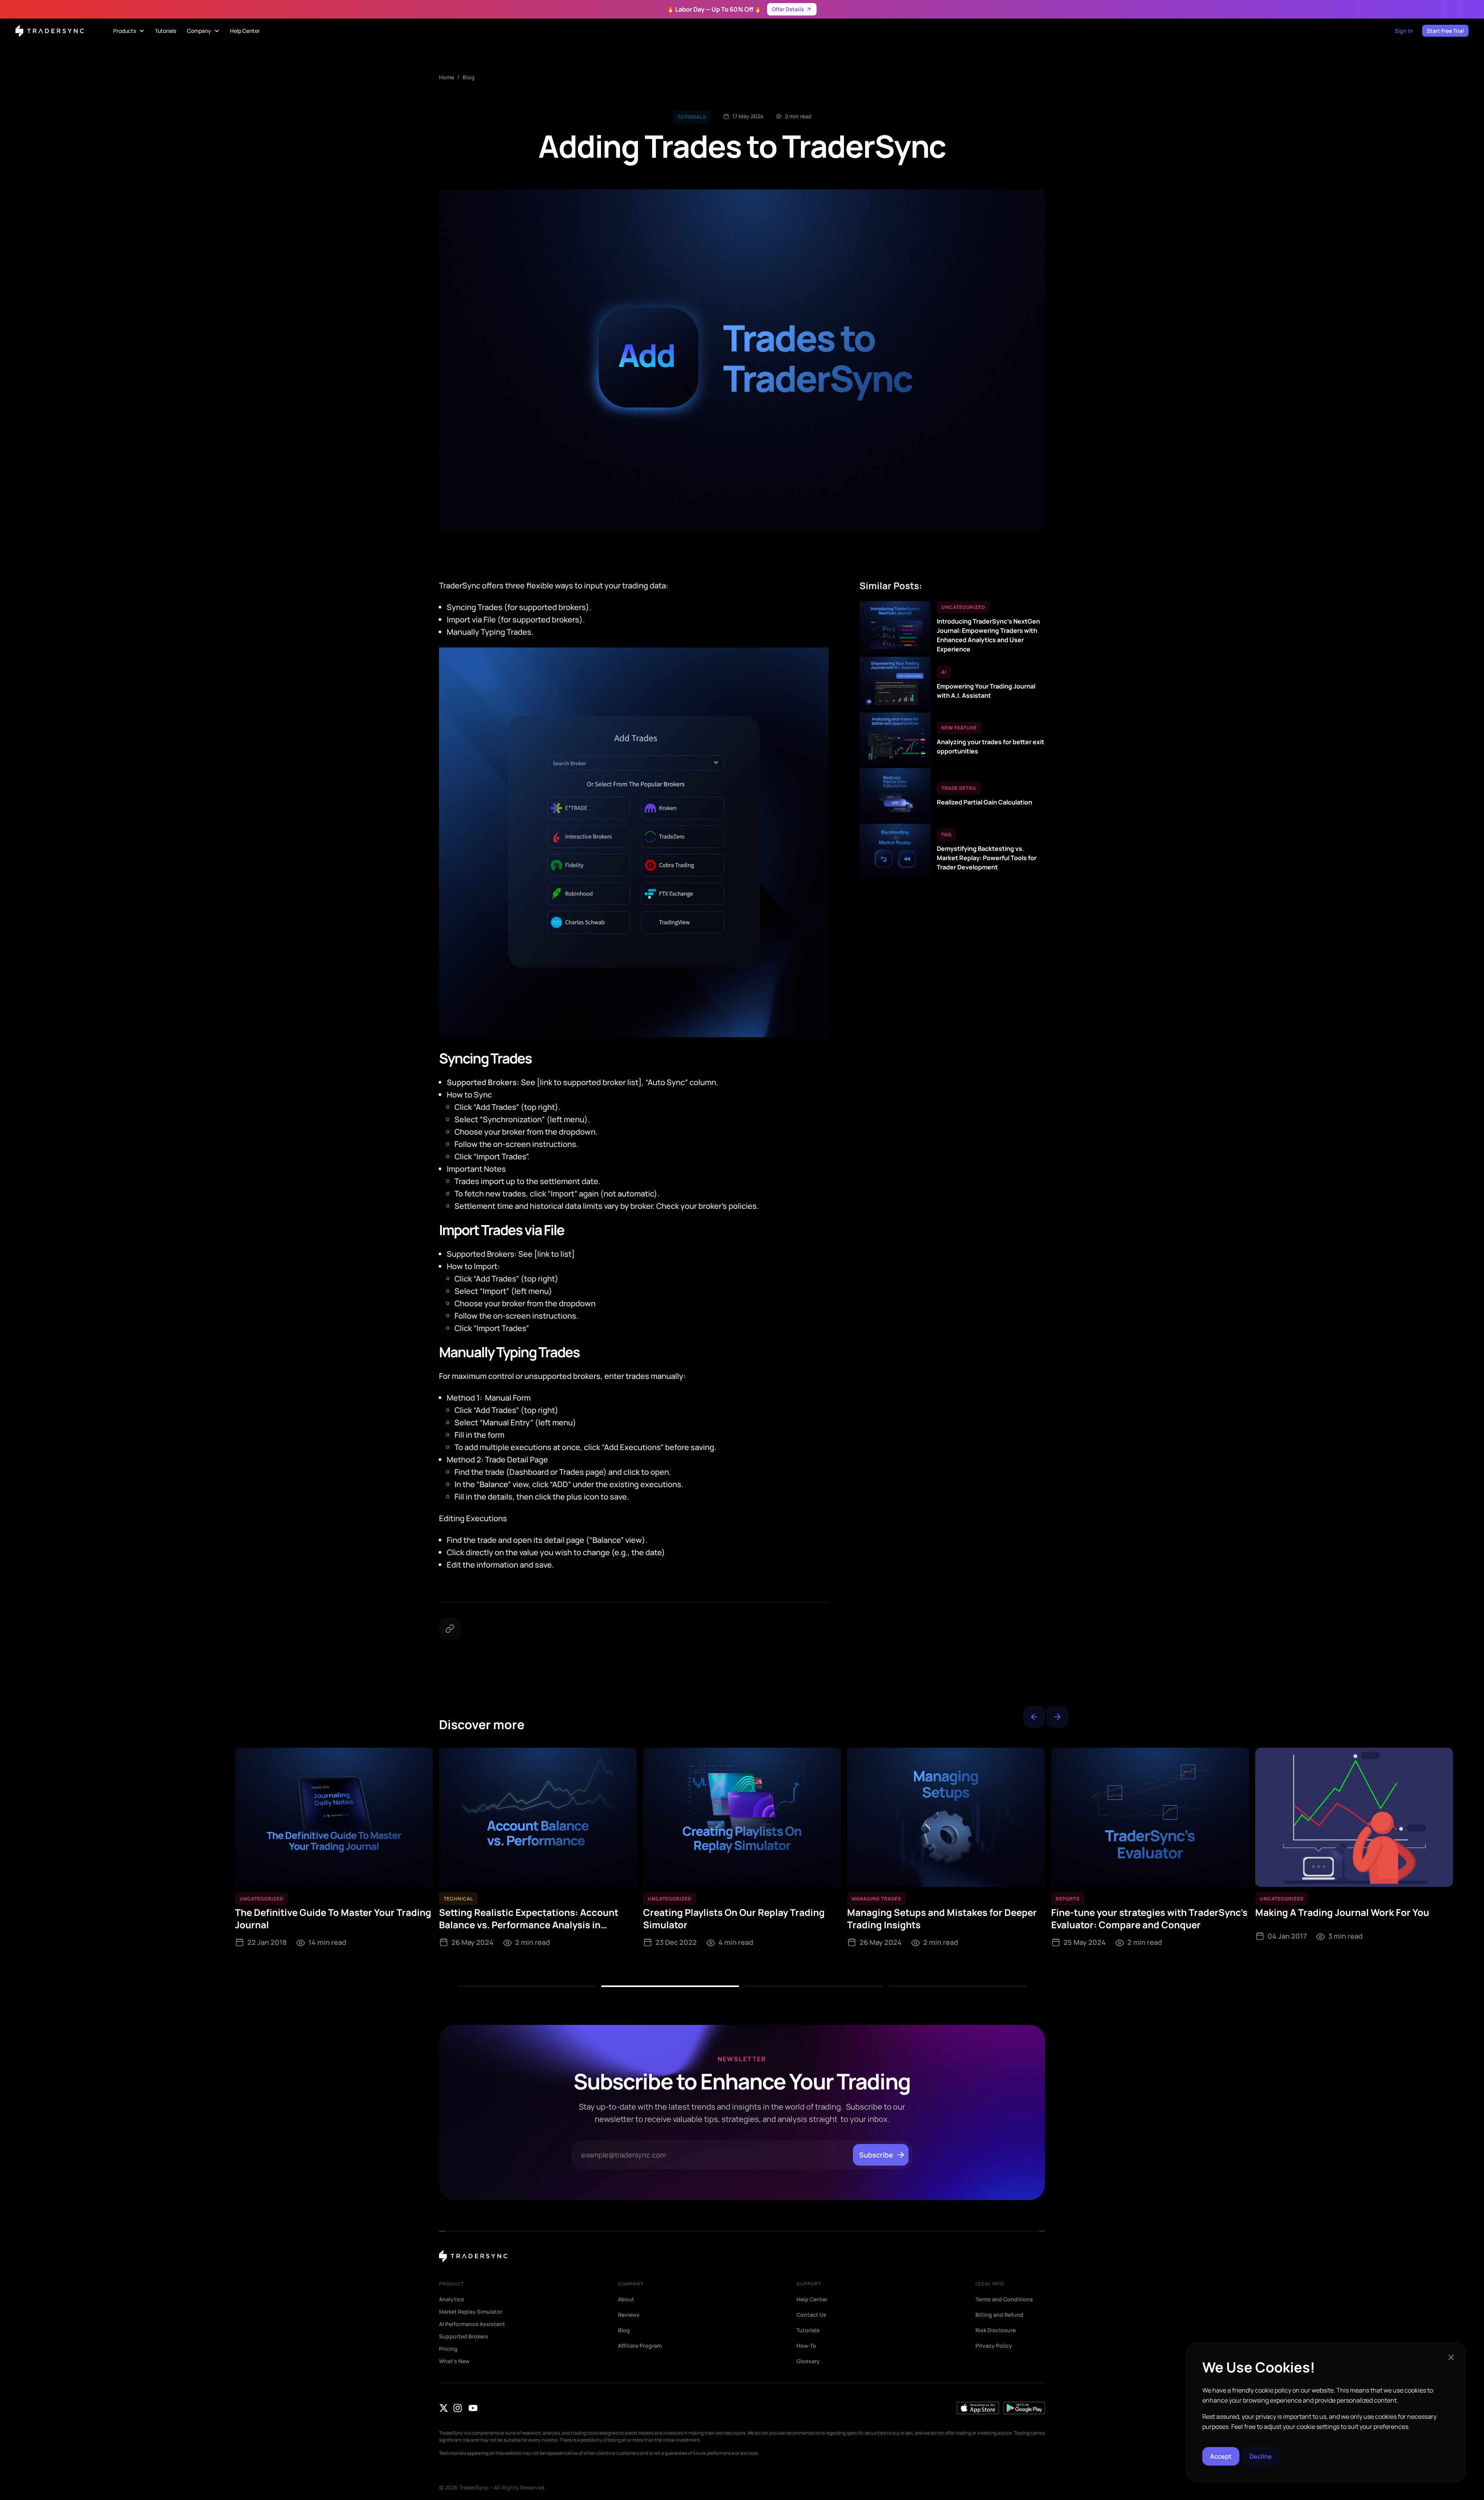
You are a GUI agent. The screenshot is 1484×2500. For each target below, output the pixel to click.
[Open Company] (217, 31)
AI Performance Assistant (472, 2324)
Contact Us (811, 2315)
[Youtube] (473, 2408)
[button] (1034, 1717)
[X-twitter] (444, 2408)
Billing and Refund (999, 2315)
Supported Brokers (464, 2336)
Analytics (452, 2299)
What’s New (454, 2361)
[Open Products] (142, 31)
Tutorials (808, 2330)
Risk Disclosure (996, 2330)
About (626, 2299)
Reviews (629, 2315)
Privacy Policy (994, 2346)
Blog (469, 77)
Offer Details (788, 9)
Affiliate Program (640, 2346)
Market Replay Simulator (471, 2312)
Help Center (812, 2299)
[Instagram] (458, 2408)
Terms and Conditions (1004, 2299)
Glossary (808, 2361)
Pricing (448, 2349)
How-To (806, 2346)
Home (447, 77)
